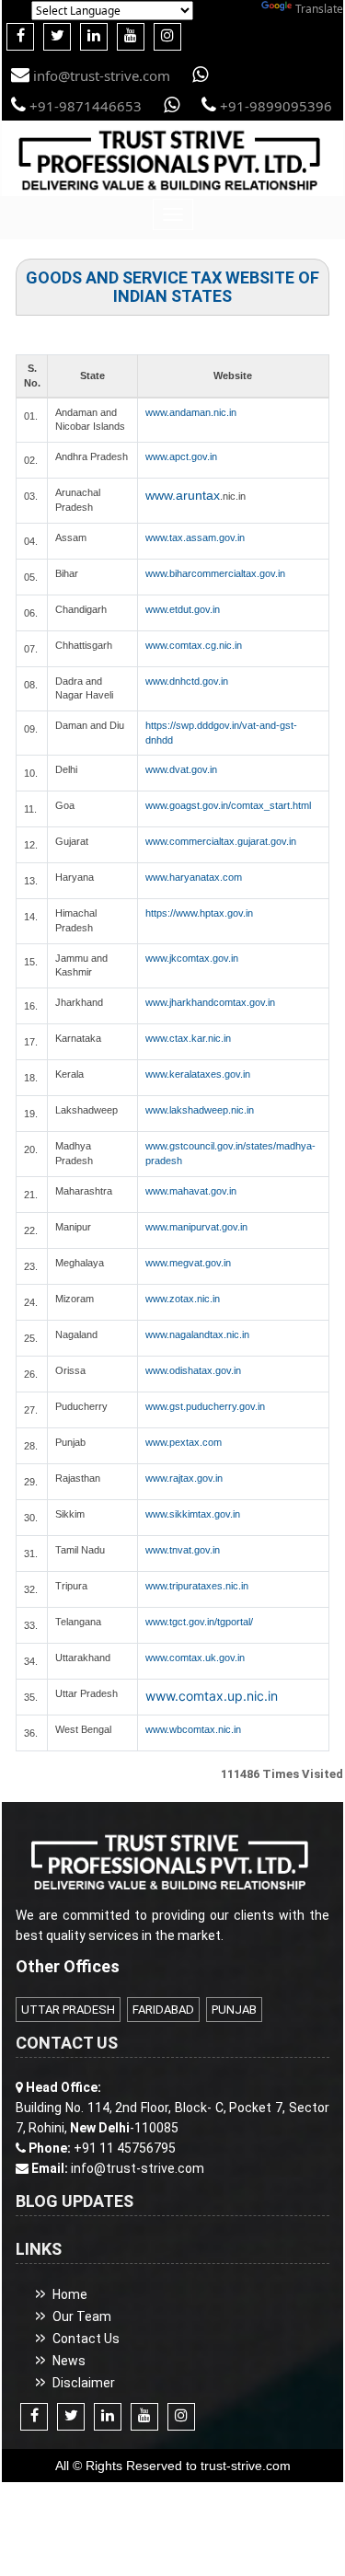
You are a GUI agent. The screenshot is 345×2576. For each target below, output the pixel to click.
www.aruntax (183, 495)
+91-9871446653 (84, 106)
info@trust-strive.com (100, 75)
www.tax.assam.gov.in (195, 537)
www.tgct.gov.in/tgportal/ (199, 1622)
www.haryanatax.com (194, 877)
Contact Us (86, 2339)
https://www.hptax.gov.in (199, 913)
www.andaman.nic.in (191, 412)
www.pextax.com (184, 1442)
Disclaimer (84, 2383)
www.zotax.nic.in (183, 1299)
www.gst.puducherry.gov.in (205, 1406)
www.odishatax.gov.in (193, 1370)
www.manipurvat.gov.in (196, 1227)
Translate (319, 9)
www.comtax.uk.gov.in (195, 1658)
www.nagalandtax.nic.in (197, 1334)
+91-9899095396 (274, 106)
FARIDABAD (163, 2010)
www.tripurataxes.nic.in (197, 1586)
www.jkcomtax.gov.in (192, 958)
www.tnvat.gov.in (183, 1550)
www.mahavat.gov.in (191, 1191)
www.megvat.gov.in (188, 1263)
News (69, 2361)
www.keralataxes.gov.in (198, 1074)
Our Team (82, 2316)
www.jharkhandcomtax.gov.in (210, 1002)
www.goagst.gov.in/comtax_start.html (228, 805)
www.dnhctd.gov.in (187, 681)
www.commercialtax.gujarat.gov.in (221, 841)
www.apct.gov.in (181, 456)
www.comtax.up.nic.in (212, 1696)
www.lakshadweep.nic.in (200, 1110)
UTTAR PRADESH (68, 2010)
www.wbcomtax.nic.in (193, 1729)
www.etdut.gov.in (183, 609)
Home (70, 2294)
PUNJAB (234, 2010)
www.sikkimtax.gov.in (193, 1514)
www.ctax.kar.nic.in (188, 1038)
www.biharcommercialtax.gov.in (215, 573)
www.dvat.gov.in (181, 769)
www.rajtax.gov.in (184, 1478)
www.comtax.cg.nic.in (194, 645)
